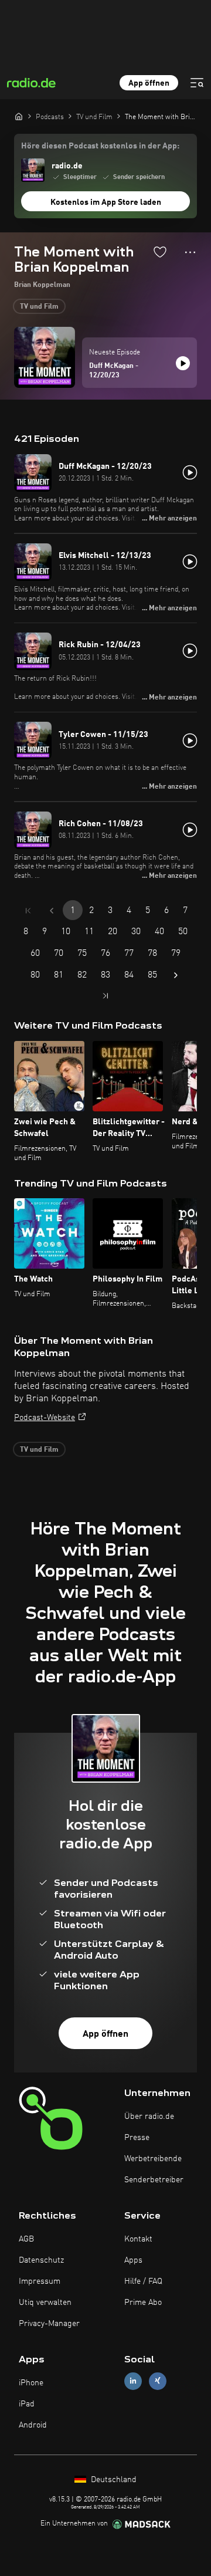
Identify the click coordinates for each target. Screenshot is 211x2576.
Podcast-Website (45, 1418)
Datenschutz (41, 2260)
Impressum (40, 2281)
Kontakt (138, 2239)
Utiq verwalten (45, 2303)
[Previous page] (52, 911)
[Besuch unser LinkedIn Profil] (133, 2381)
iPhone (31, 2383)
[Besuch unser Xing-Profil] (158, 2381)
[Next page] (176, 975)
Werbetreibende (153, 2159)
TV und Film (39, 307)
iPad (27, 2404)
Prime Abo (143, 2303)
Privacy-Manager (49, 2324)
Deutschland (113, 2480)
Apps (133, 2260)
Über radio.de (149, 2117)
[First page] (28, 911)
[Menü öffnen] (197, 83)
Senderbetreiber (154, 2180)
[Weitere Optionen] (190, 252)
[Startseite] (19, 116)
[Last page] (105, 996)
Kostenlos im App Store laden (106, 202)
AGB (26, 2239)
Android (33, 2425)
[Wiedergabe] (183, 363)
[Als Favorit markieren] (160, 252)
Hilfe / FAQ (143, 2281)
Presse (137, 2138)
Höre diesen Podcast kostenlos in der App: (100, 146)
